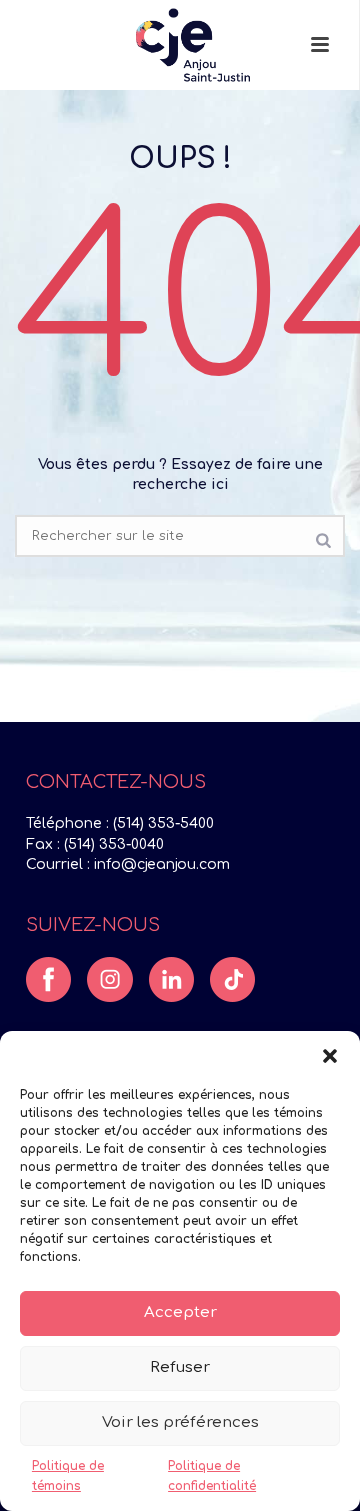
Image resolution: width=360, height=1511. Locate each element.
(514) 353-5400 (163, 823)
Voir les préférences (180, 1422)
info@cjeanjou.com (162, 864)
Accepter (180, 1312)
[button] (330, 1056)
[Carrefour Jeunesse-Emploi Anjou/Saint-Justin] (179, 45)
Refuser (180, 1367)
